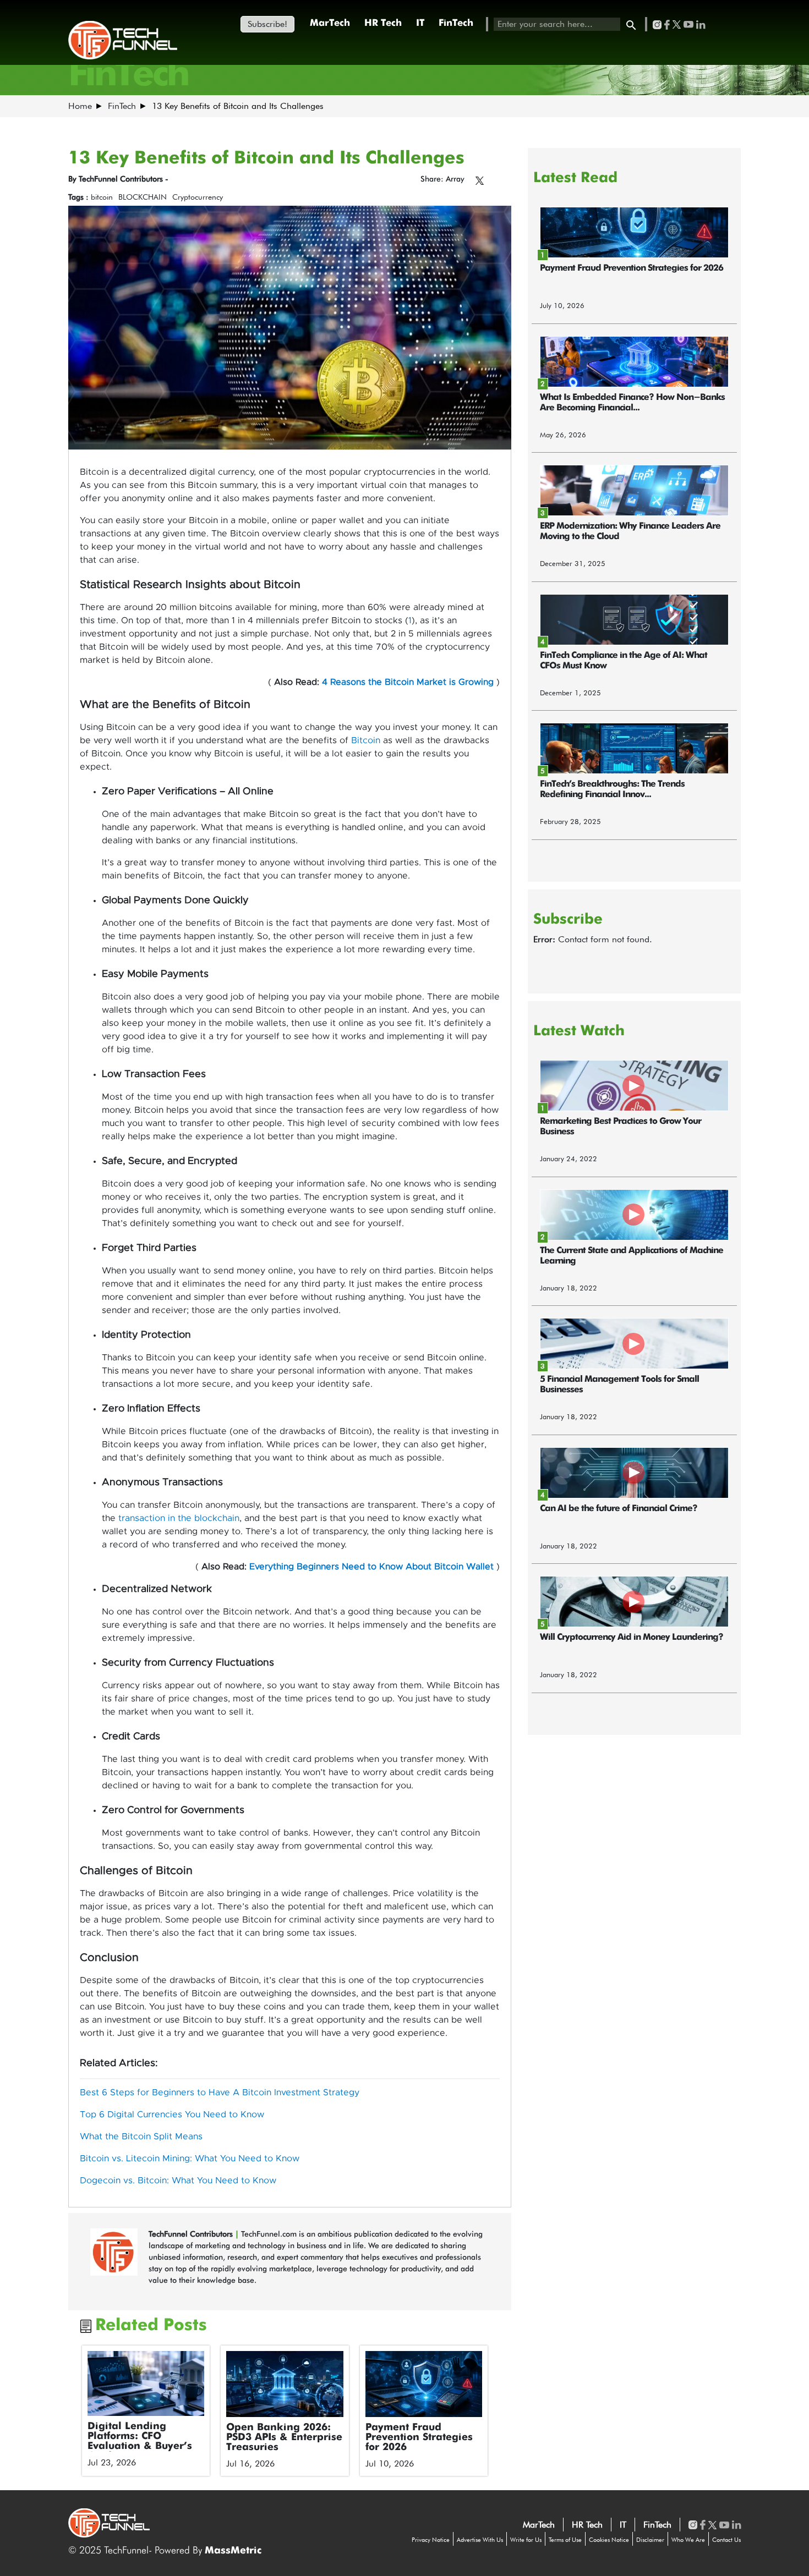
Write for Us (526, 2540)
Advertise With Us (480, 2540)
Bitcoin (366, 740)
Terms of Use (565, 2540)
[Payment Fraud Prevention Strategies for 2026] (424, 2384)
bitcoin (102, 197)
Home (80, 106)
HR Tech (383, 23)
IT (420, 23)
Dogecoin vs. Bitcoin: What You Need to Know (178, 2180)
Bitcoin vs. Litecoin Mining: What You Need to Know (190, 2158)
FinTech (456, 23)
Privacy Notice (431, 2540)
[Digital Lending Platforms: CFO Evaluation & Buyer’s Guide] (146, 2383)
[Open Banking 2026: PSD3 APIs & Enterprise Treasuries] (285, 2384)
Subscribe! (267, 24)
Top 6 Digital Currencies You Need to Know (172, 2114)
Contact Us (726, 2540)
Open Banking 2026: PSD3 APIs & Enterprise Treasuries (284, 2437)
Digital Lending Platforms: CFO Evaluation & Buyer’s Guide (140, 2441)
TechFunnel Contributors (192, 2234)
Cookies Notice (609, 2540)
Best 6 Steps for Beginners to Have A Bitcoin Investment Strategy (220, 2092)
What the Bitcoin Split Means (141, 2136)
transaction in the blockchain (179, 1518)
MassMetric (233, 2551)
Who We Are (688, 2540)
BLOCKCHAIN (143, 197)
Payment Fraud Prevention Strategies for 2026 (419, 2437)
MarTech (330, 23)
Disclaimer (650, 2540)
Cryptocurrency (198, 197)
